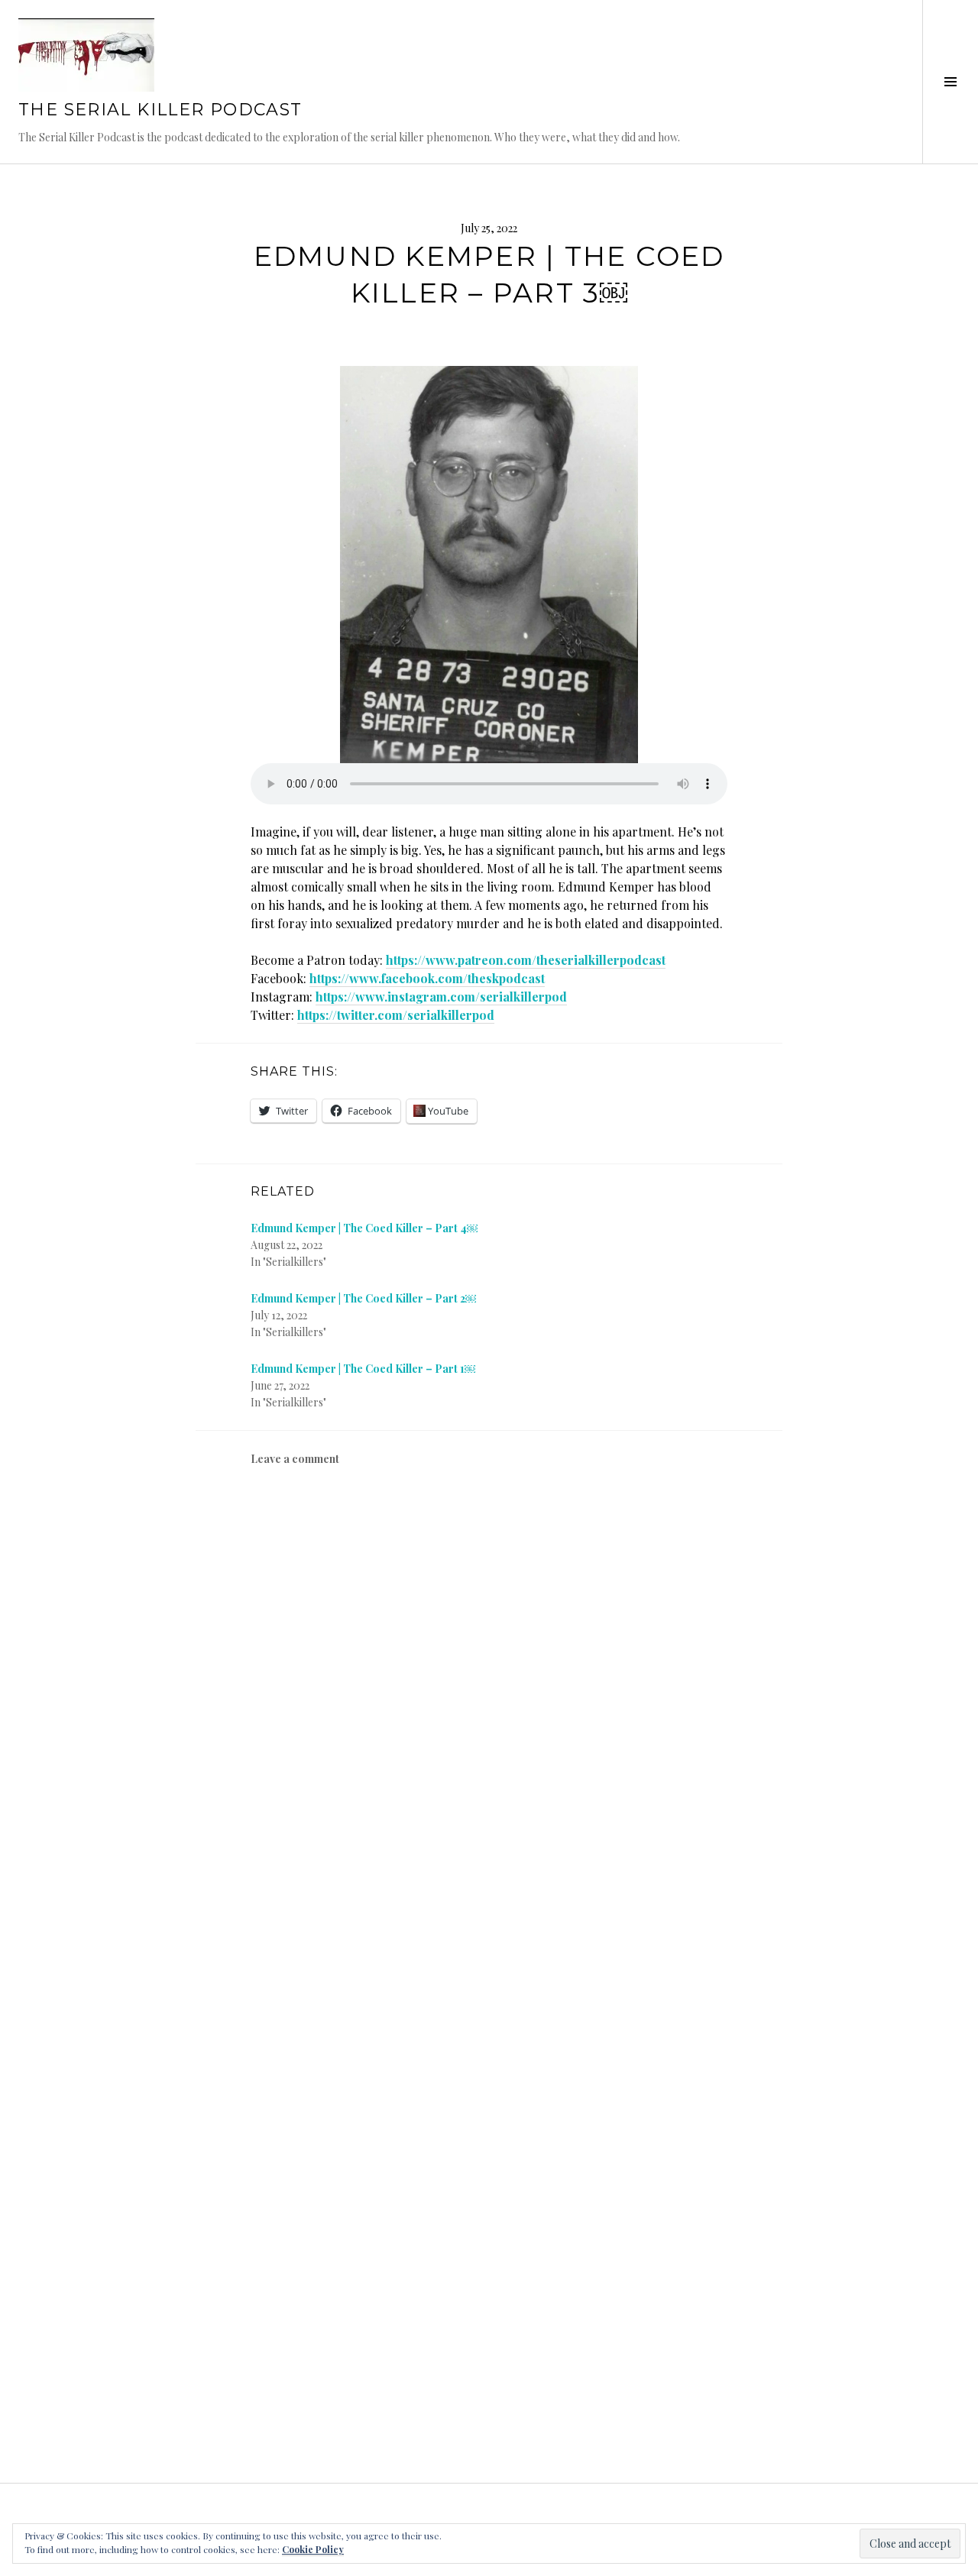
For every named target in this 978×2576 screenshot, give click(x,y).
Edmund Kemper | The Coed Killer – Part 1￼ (363, 1369)
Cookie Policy (313, 2549)
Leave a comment (295, 1459)
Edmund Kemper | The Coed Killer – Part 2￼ (363, 1298)
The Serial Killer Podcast (160, 110)
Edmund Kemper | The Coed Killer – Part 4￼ (364, 1228)
